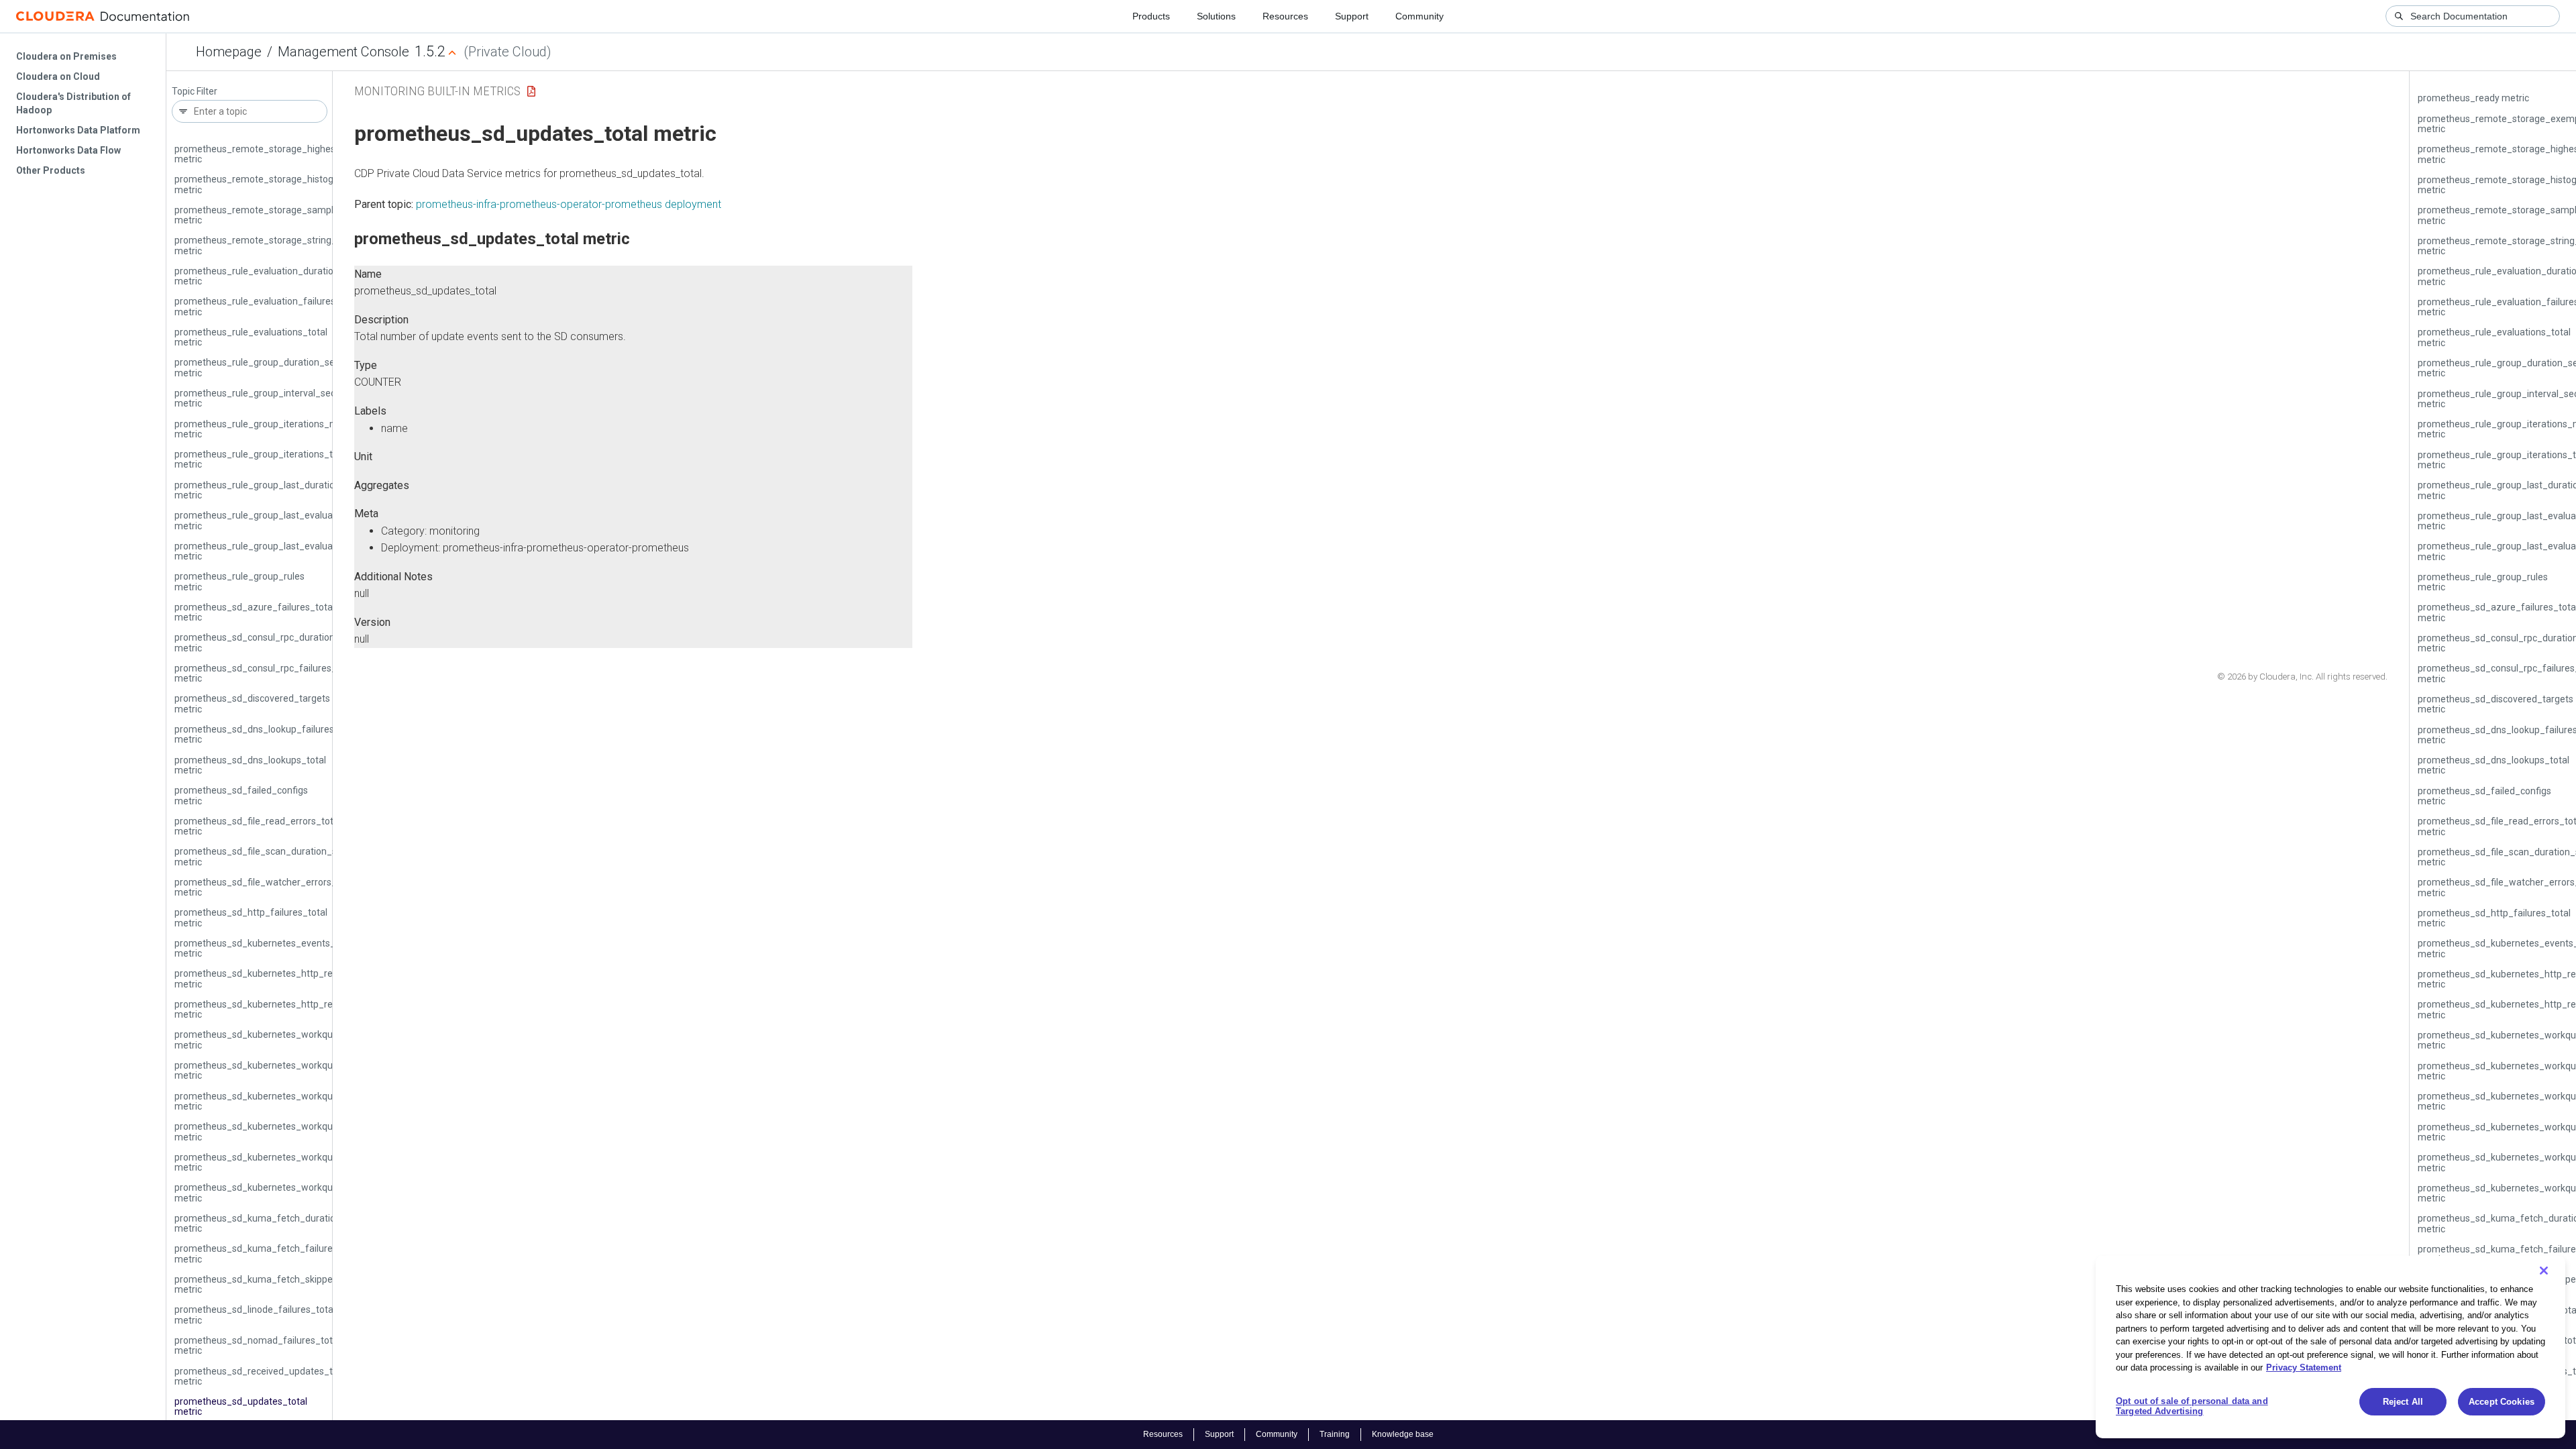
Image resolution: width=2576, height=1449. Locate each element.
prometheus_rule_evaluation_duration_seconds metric (277, 276)
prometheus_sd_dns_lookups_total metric (250, 765)
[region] (2330, 1347)
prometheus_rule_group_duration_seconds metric (267, 367)
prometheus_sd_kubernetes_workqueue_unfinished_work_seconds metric (320, 1162)
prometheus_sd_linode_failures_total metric (255, 1314)
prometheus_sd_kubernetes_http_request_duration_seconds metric (307, 978)
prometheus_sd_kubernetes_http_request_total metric (278, 1009)
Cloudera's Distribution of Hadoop (73, 103)
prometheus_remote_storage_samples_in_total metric (278, 215)
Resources (1285, 16)
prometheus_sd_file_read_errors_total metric (258, 826)
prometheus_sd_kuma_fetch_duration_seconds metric (278, 1223)
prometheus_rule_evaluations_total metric (251, 337)
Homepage (229, 52)
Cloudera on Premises (66, 56)
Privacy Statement (2304, 1367)
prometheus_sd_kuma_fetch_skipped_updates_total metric (289, 1284)
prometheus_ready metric (2473, 98)
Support (1352, 16)
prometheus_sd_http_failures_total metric (251, 917)
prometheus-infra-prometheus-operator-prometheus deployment (569, 204)
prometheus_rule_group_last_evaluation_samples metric (282, 520)
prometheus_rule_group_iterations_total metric (262, 459)
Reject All (2403, 1402)
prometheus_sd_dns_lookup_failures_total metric (267, 734)
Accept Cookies (2502, 1402)
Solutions (1216, 16)
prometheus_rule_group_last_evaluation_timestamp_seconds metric (308, 551)
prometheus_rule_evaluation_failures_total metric (267, 306)
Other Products (51, 170)
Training (1335, 1434)
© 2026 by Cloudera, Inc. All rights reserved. (2302, 677)
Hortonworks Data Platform (78, 130)
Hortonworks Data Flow (68, 150)
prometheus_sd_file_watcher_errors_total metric (265, 887)
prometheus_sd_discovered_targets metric (252, 703)
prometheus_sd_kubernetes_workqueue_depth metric (277, 1039)
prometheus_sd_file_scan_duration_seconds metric (271, 856)
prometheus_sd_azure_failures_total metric (255, 612)
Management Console (343, 52)
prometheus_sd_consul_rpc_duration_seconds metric (275, 642)
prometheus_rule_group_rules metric (239, 581)
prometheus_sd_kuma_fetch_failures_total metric (268, 1253)
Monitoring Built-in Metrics (437, 91)
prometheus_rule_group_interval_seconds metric (265, 398)
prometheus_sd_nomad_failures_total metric (257, 1345)
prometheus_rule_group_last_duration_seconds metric (278, 490)
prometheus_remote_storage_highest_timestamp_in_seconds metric (310, 154)
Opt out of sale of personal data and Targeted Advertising (2192, 1406)
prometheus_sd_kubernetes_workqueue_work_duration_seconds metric (316, 1192)
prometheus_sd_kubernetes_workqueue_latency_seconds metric (300, 1101)
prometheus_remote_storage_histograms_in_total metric (284, 184)
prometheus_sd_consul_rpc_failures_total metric (265, 673)
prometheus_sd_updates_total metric (241, 1406)
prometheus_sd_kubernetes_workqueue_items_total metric (289, 1070)
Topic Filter (195, 92)
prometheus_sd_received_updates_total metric (262, 1376)
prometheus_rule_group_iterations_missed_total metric (280, 429)
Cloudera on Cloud (58, 76)
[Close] (2544, 1271)
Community (1419, 16)
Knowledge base (1403, 1434)
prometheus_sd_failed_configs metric (241, 795)
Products (1151, 16)
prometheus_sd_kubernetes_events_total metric (265, 948)
